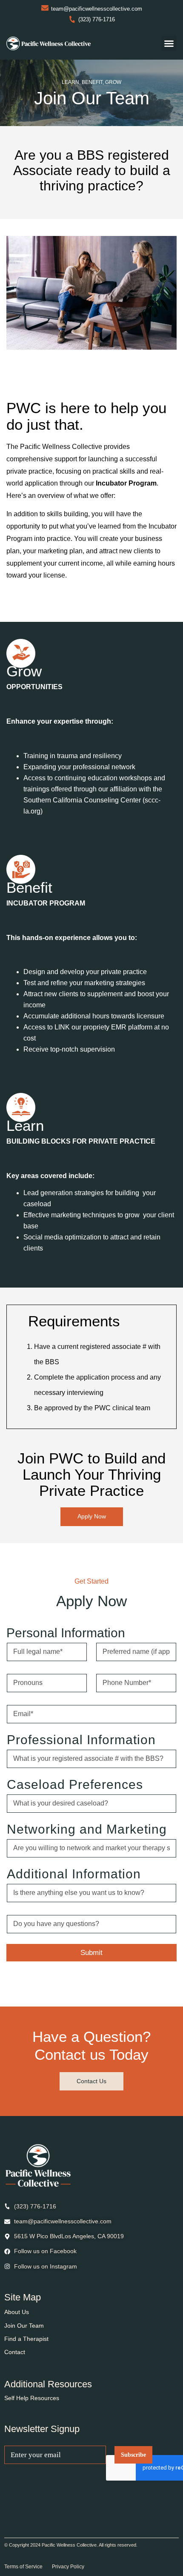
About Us (17, 2312)
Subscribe (133, 2455)
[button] (169, 43)
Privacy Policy (68, 2567)
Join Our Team (24, 2326)
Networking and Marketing (87, 1829)
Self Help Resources (32, 2398)
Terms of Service (23, 2567)
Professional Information (81, 1740)
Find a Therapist (26, 2339)
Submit (91, 1953)
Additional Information (74, 1874)
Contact (15, 2352)
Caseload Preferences (75, 1784)
